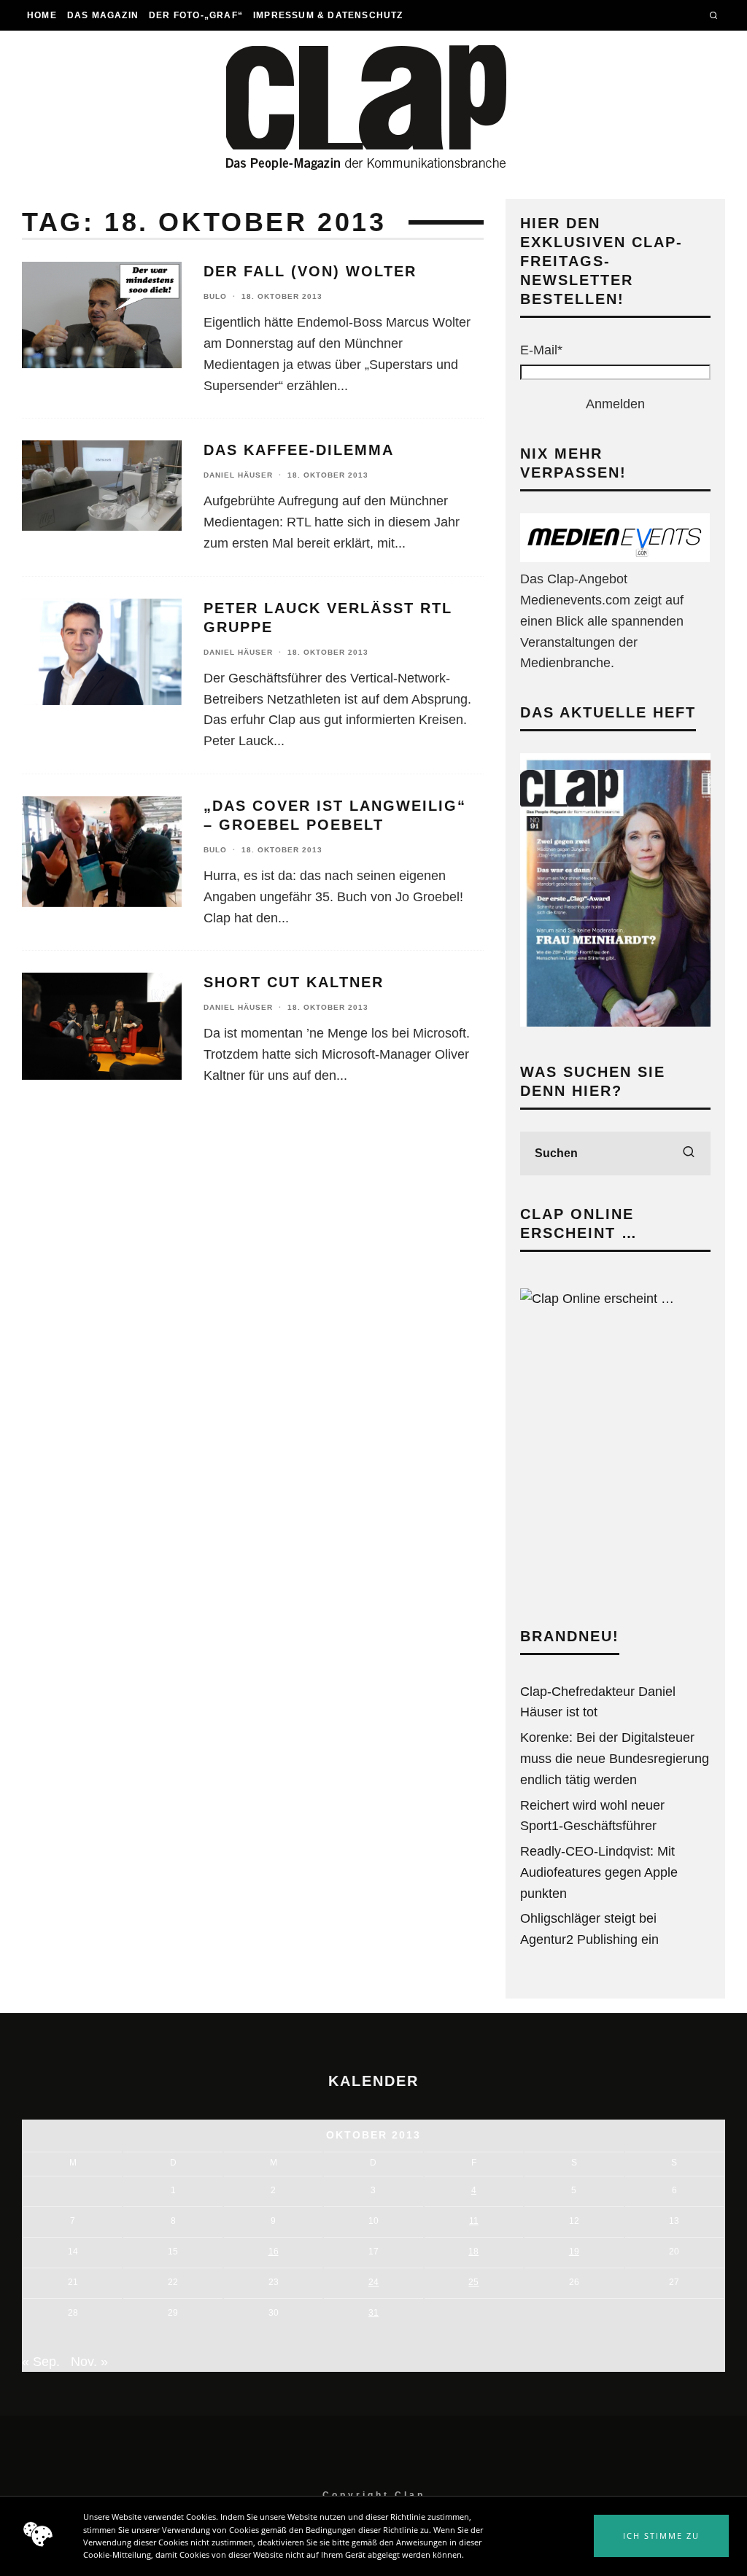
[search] (689, 1153)
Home (42, 15)
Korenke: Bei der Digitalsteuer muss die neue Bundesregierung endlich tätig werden (615, 1759)
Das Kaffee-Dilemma (299, 450)
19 (574, 2252)
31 (373, 2313)
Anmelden (615, 404)
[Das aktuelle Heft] (615, 1022)
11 (474, 2221)
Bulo (215, 296)
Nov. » (89, 2362)
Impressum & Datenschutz (328, 15)
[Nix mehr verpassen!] (615, 558)
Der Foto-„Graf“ (196, 15)
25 (473, 2282)
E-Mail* (541, 350)
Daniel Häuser (238, 475)
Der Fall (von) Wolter (310, 271)
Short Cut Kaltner (294, 982)
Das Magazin (103, 15)
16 (274, 2252)
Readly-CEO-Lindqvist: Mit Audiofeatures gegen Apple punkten (599, 1872)
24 (373, 2282)
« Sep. (41, 2362)
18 (473, 2252)
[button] (661, 2536)
